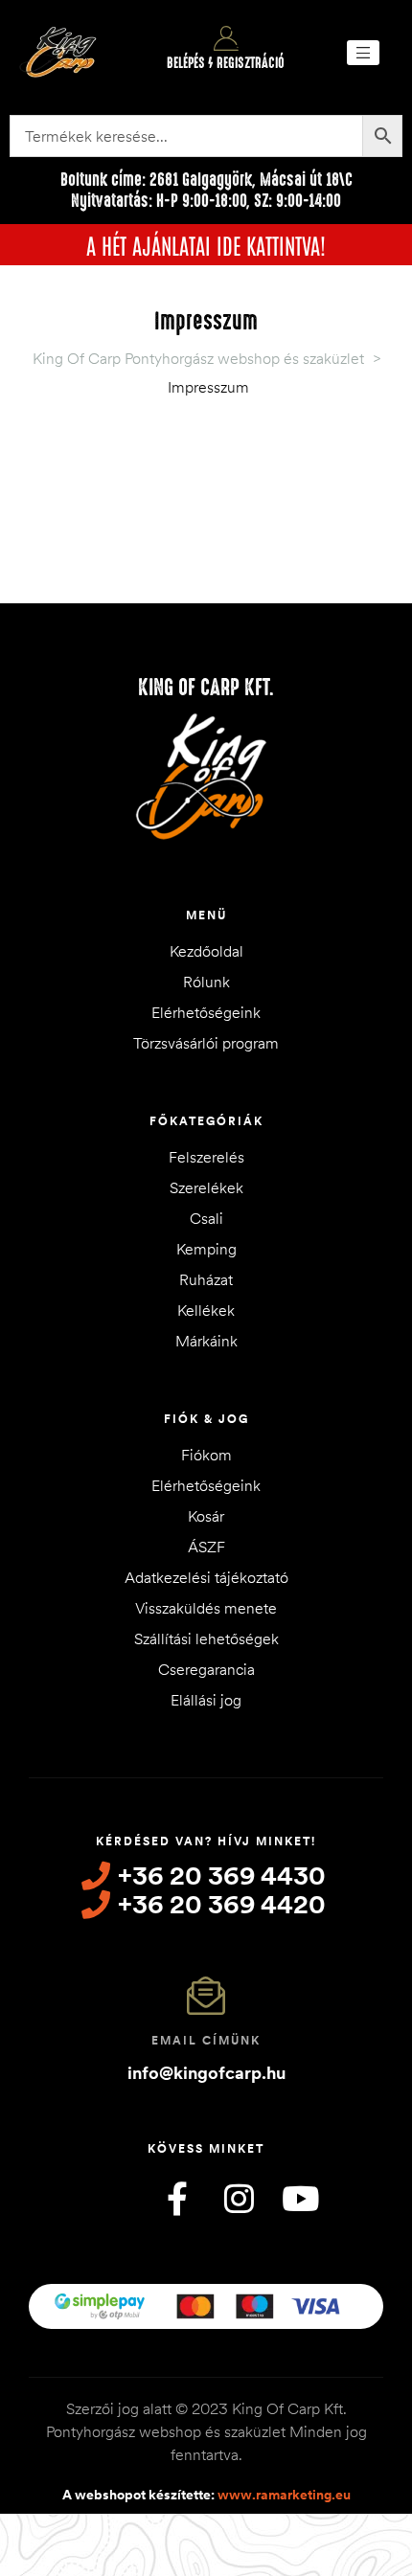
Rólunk (206, 982)
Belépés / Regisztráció (226, 63)
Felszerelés (206, 1157)
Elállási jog (206, 1700)
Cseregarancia (206, 1669)
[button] (363, 53)
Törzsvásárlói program (206, 1043)
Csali (206, 1218)
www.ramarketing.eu (284, 2494)
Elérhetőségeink (206, 1012)
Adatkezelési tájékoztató (206, 1577)
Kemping (206, 1249)
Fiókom (206, 1455)
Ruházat (206, 1279)
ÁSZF (206, 1547)
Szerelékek (206, 1187)
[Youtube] (300, 2198)
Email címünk (206, 2040)
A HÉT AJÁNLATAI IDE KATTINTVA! (206, 244)
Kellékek (206, 1310)
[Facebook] (177, 2198)
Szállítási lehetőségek (206, 1638)
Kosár (206, 1516)
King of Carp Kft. (206, 688)
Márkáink (206, 1341)
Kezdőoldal (206, 951)
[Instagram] (239, 2198)
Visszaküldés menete (206, 1608)
